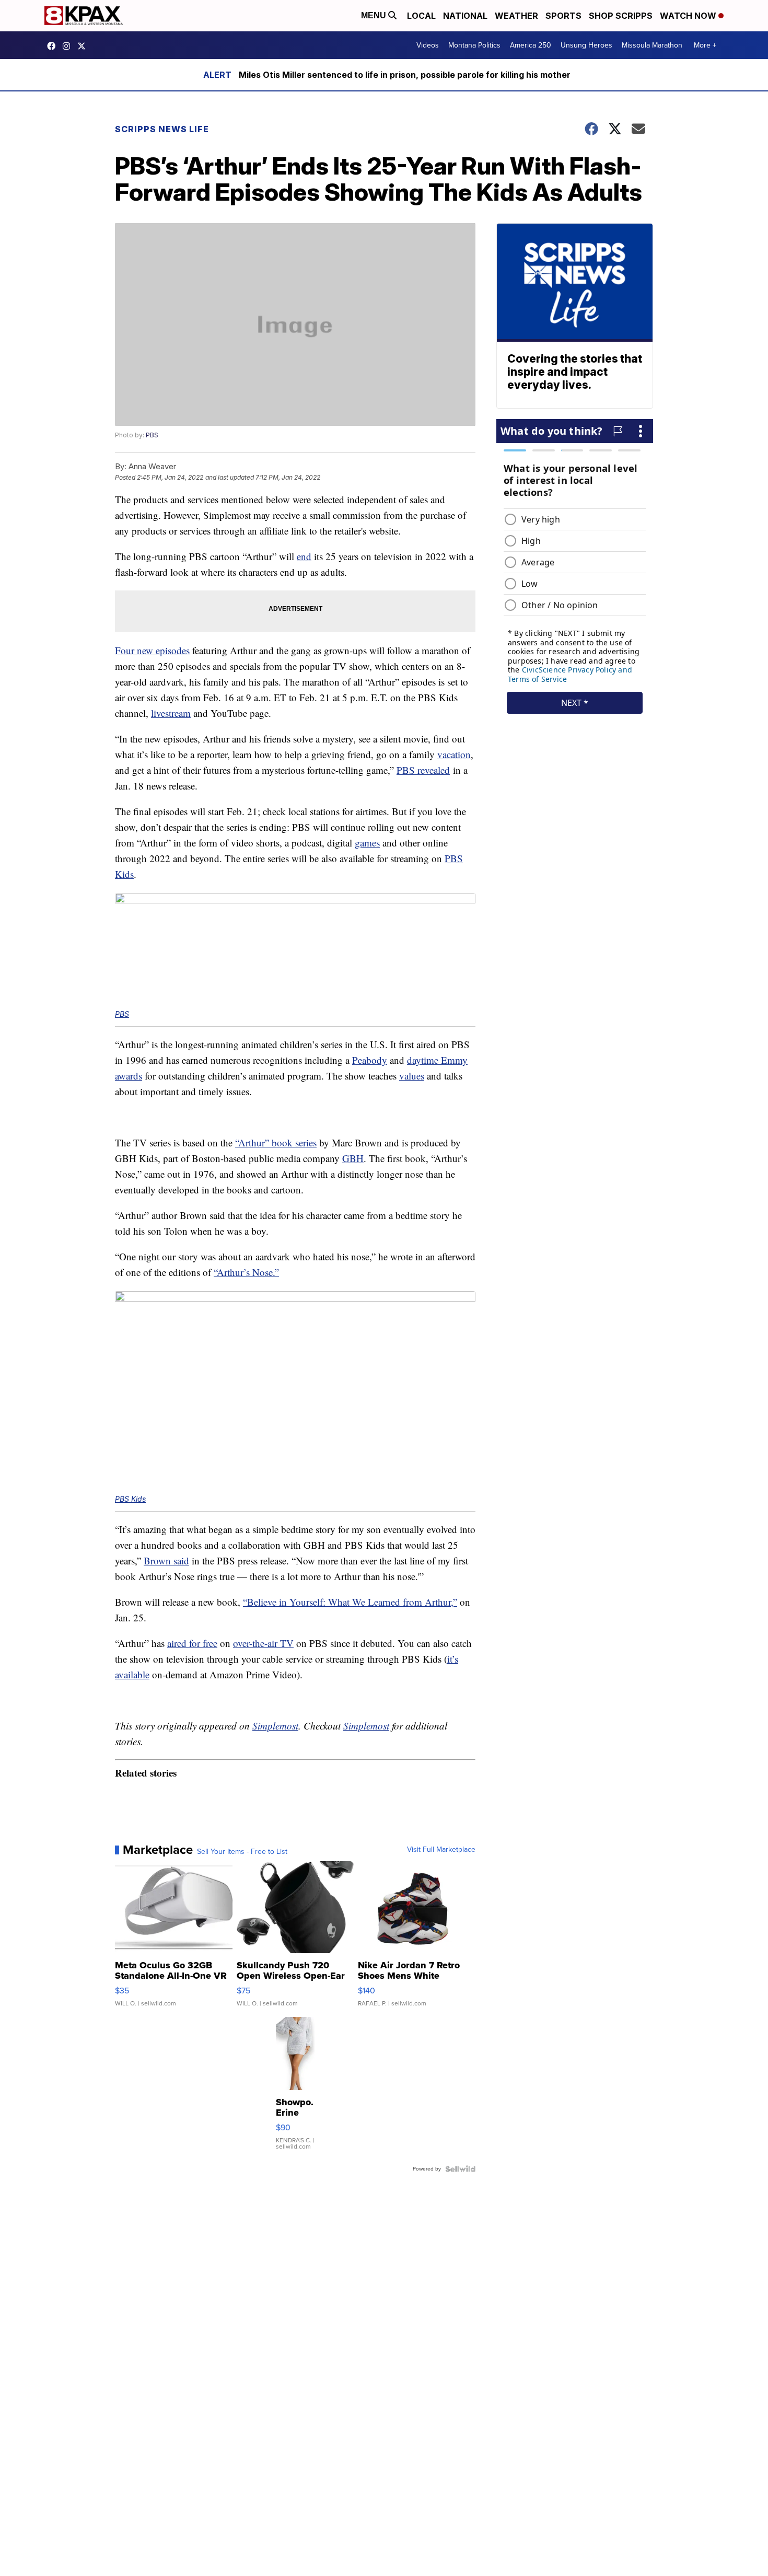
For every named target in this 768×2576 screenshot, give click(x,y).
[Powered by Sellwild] (460, 2169)
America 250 (531, 45)
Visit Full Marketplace (441, 1850)
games (367, 843)
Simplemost (275, 1726)
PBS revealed (423, 770)
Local (421, 16)
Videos (428, 45)
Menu (375, 15)
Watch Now (689, 16)
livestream (171, 713)
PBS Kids (130, 1499)
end (304, 556)
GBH (353, 1158)
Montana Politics (474, 45)
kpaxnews (84, 46)
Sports (563, 16)
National (465, 16)
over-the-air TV (263, 1643)
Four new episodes (152, 650)
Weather (516, 16)
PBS (152, 435)
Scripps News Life (162, 129)
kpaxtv (54, 46)
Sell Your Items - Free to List (242, 1852)
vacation (454, 754)
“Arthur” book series (276, 1142)
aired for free (192, 1643)
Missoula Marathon (652, 45)
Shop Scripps (621, 16)
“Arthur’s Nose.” (246, 1272)
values (412, 1076)
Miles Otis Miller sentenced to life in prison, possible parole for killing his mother (405, 75)
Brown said (166, 1560)
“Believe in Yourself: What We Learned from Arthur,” (350, 1602)
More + (705, 45)
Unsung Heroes (586, 45)
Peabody (370, 1060)
